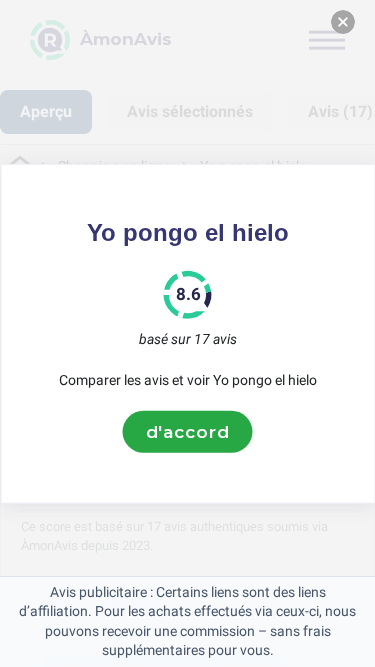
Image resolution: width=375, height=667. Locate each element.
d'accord (188, 431)
